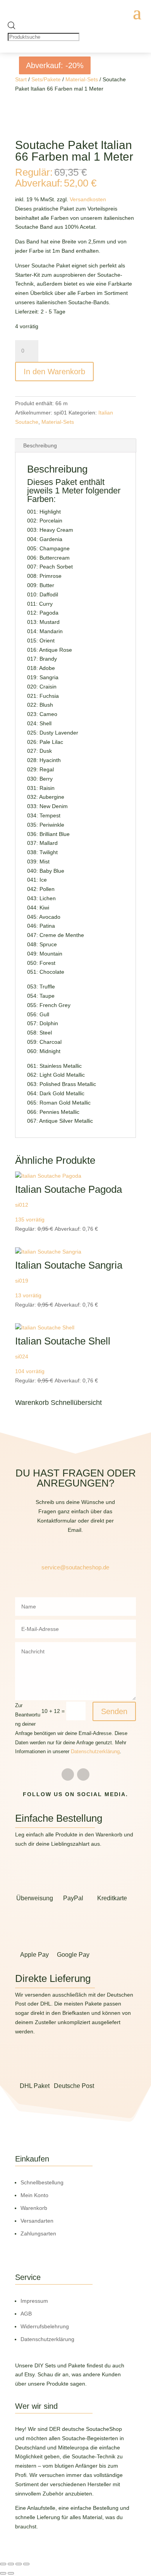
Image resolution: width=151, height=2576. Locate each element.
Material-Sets (82, 79)
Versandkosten (88, 199)
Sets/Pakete (46, 79)
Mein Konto (34, 2195)
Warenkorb (34, 2208)
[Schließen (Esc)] (26, 2564)
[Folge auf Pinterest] (83, 1774)
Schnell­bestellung (42, 2182)
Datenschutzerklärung (95, 1752)
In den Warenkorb (54, 372)
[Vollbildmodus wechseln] (11, 2564)
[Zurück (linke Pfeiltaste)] (3, 2573)
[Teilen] (19, 2564)
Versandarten (37, 2221)
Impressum (34, 2301)
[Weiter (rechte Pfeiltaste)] (11, 2573)
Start (21, 79)
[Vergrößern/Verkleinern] (3, 2564)
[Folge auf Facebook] (68, 1774)
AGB (26, 2314)
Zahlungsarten (38, 2233)
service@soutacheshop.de (75, 1567)
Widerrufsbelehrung (45, 2326)
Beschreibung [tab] (40, 445)
